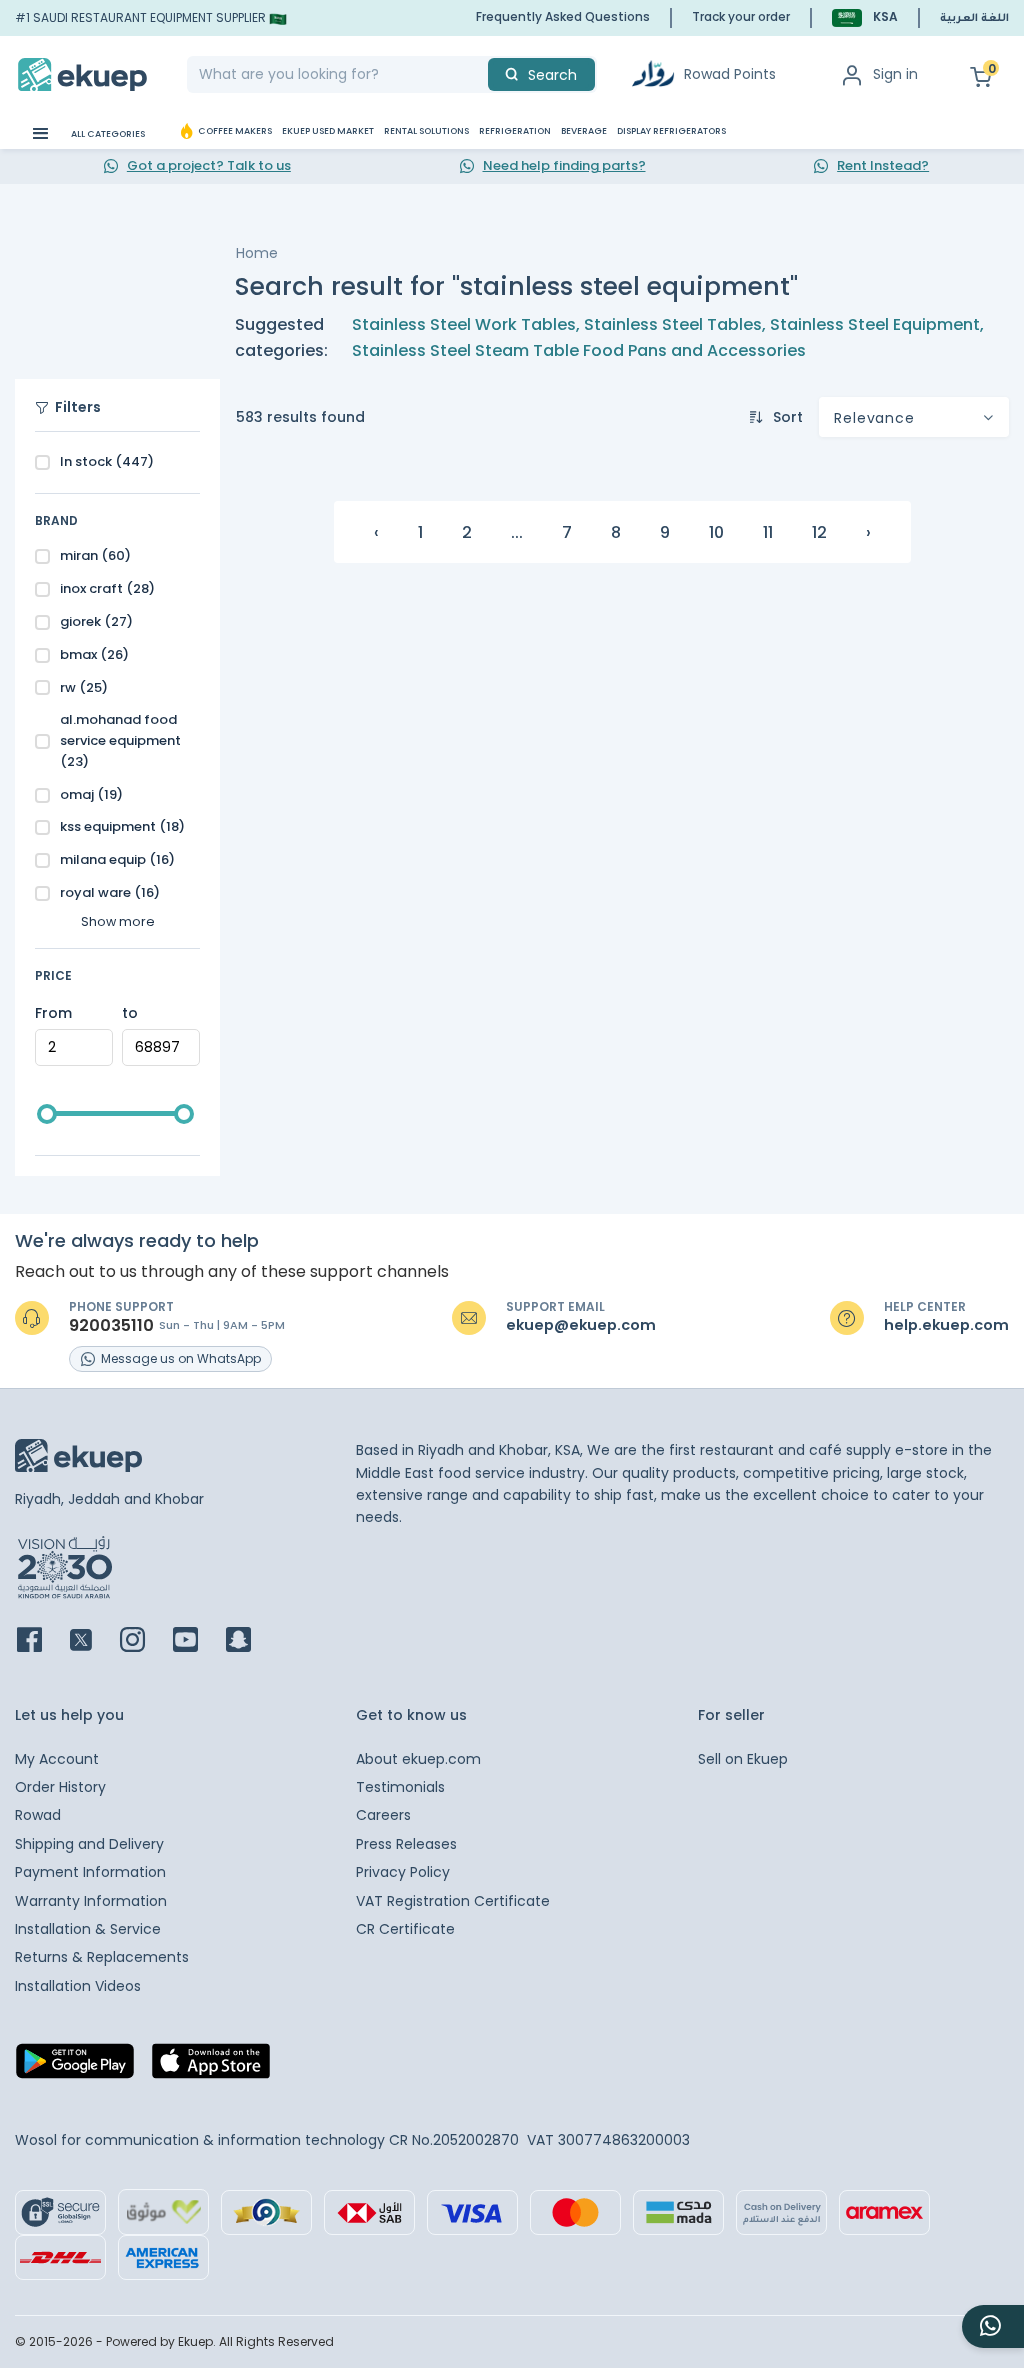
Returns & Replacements (102, 1957)
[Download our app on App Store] (211, 2067)
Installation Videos (78, 1986)
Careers (383, 1815)
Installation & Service (88, 1929)
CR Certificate (405, 1929)
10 (716, 532)
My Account (57, 1759)
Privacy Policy (403, 1872)
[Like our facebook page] (41, 1641)
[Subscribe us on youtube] (197, 1641)
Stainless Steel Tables (673, 324)
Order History (60, 1787)
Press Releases (406, 1844)
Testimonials (400, 1787)
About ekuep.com (418, 1759)
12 (819, 532)
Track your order (741, 16)
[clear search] (480, 74)
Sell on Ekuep (743, 1759)
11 (768, 532)
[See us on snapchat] (250, 1641)
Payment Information (90, 1872)
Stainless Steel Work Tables (464, 324)
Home (257, 253)
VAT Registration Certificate (453, 1901)
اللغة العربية (974, 19)
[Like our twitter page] (93, 1641)
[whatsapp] (993, 2326)
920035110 (111, 1326)
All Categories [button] (107, 134)
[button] (865, 17)
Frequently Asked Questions (563, 16)
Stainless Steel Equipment (875, 324)
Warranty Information (91, 1901)
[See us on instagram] (144, 1641)
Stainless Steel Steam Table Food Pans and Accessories (579, 350)
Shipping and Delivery (89, 1844)
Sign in (895, 74)
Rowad (38, 1815)
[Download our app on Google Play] (75, 2067)
